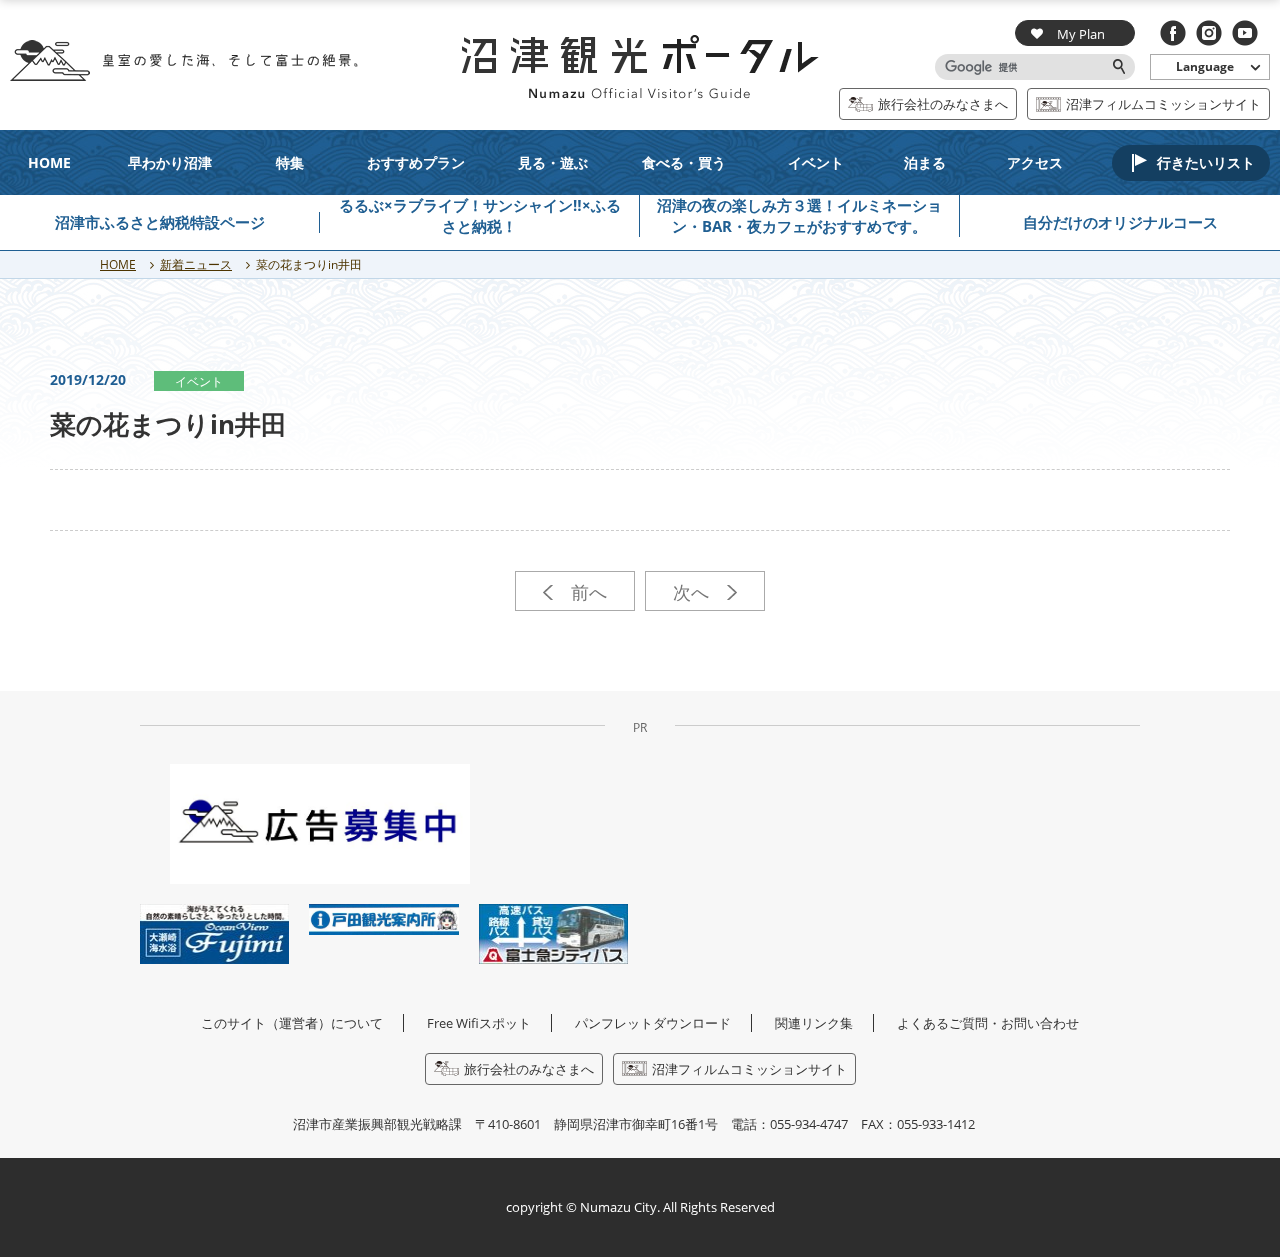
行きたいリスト (1206, 162)
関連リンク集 (814, 1023)
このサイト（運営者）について (292, 1023)
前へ (584, 592)
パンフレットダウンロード (653, 1023)
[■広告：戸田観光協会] (383, 918)
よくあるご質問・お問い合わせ (988, 1023)
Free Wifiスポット (479, 1023)
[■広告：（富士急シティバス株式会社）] (553, 932)
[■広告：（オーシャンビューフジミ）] (214, 932)
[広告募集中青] (320, 822)
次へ (696, 592)
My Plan (1081, 34)
